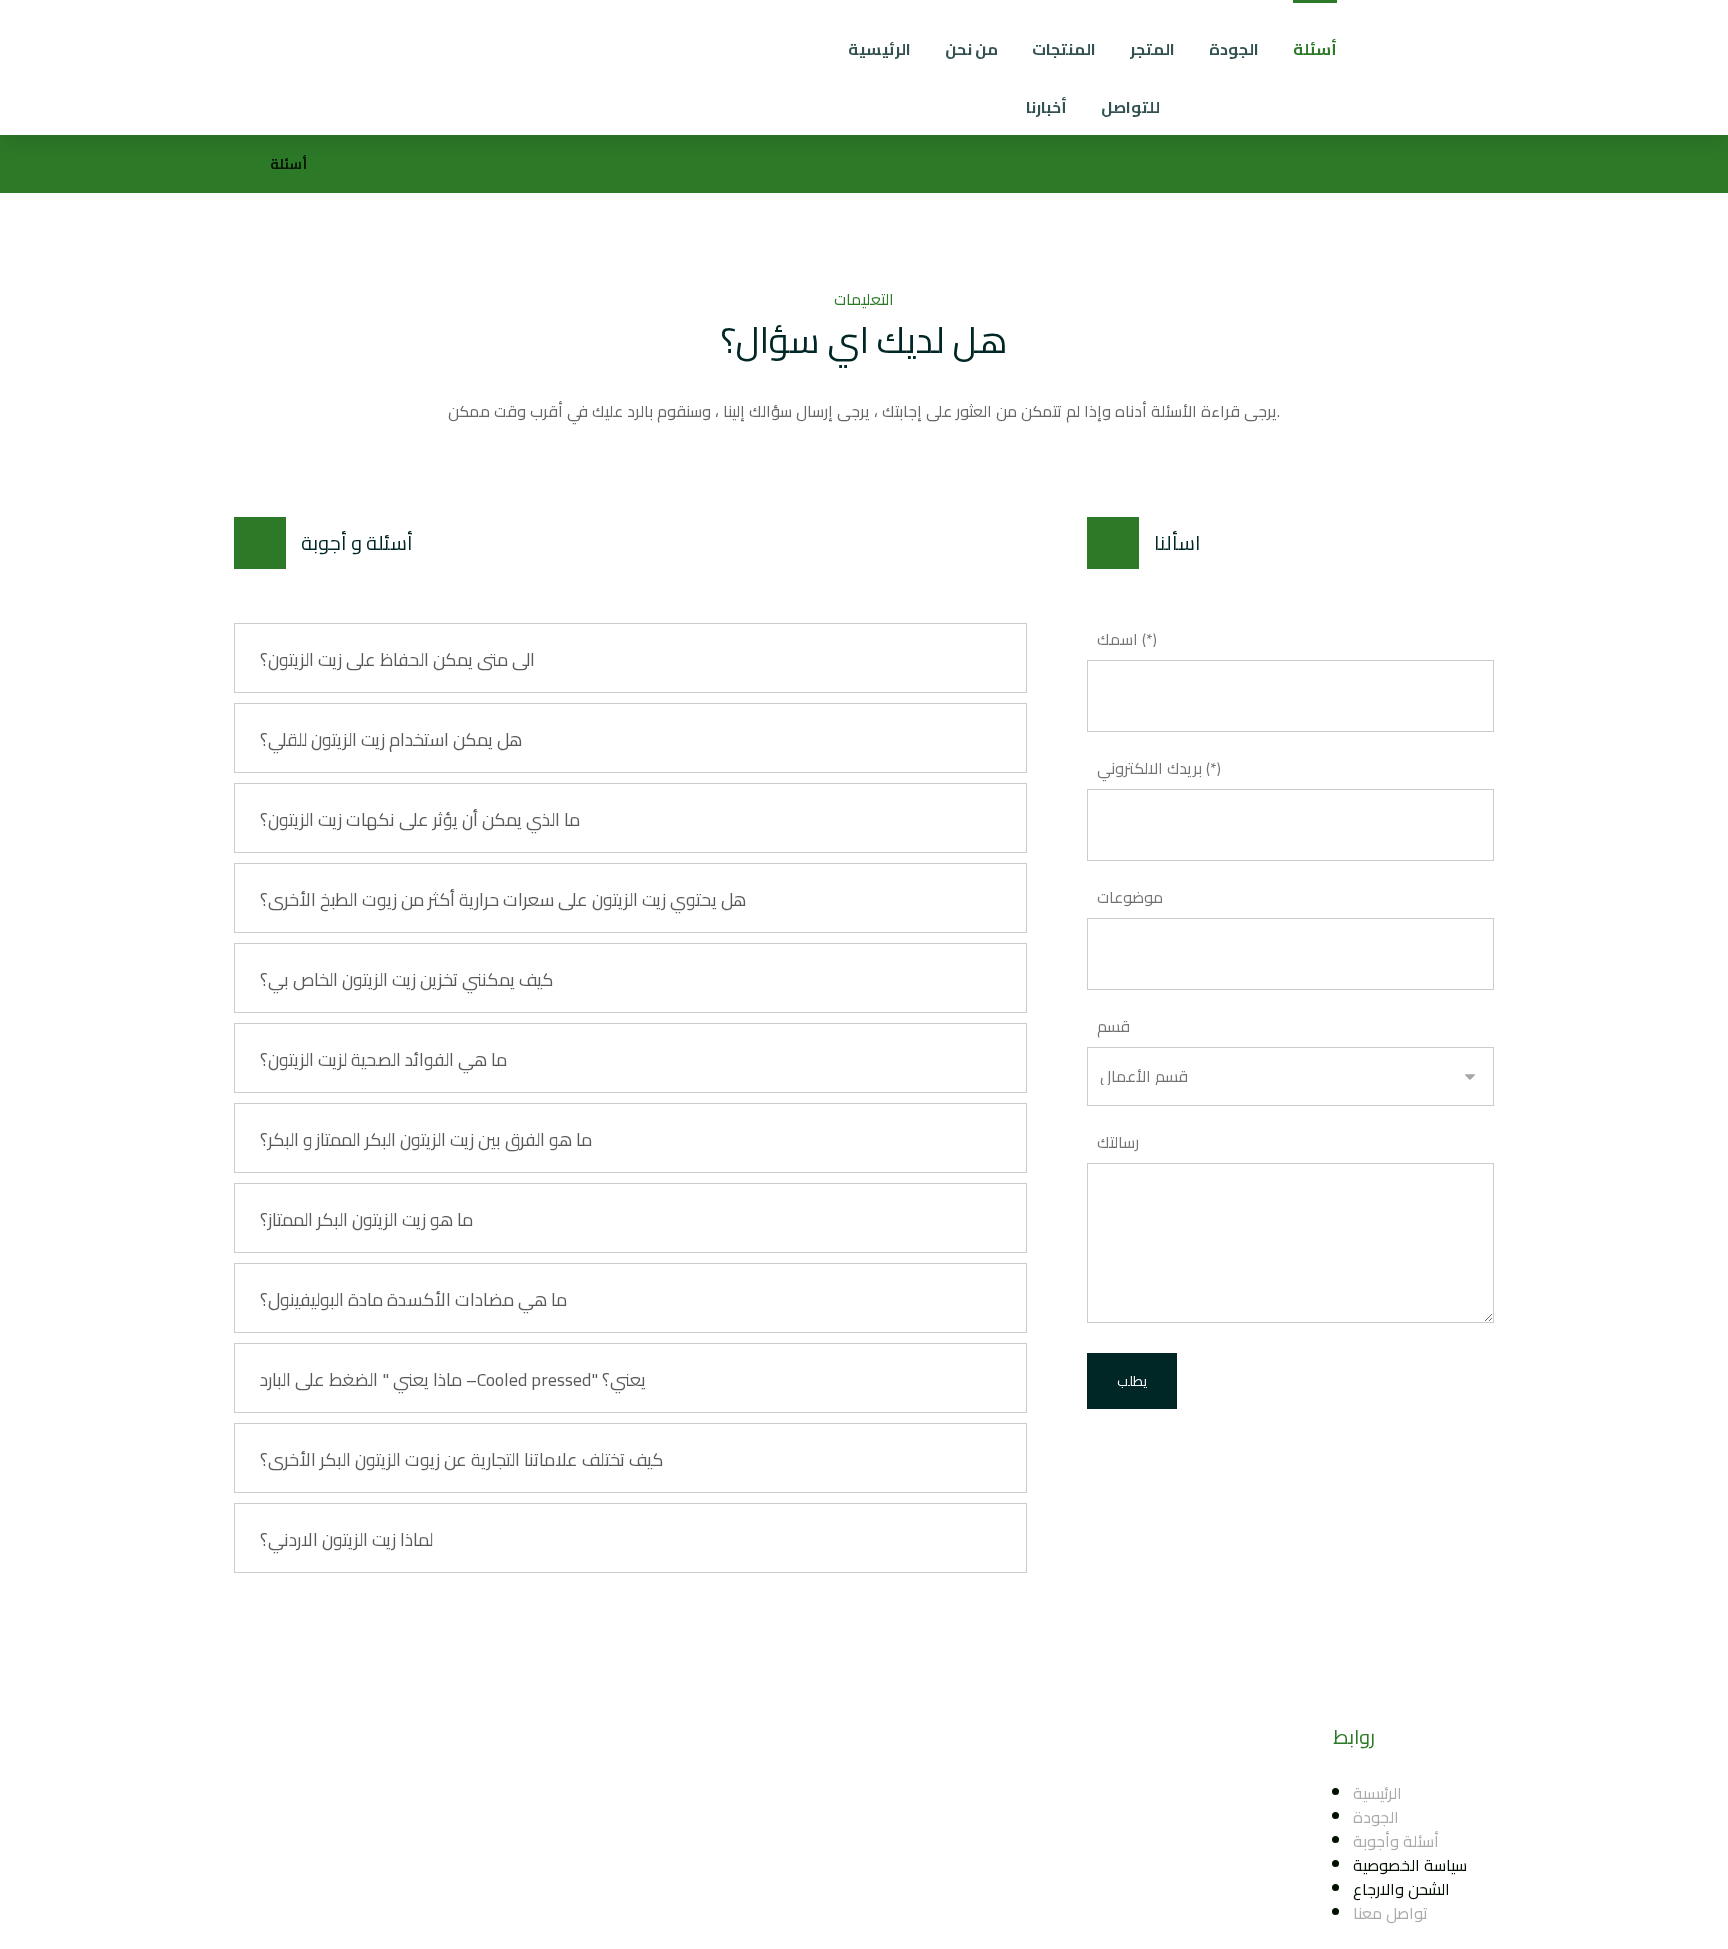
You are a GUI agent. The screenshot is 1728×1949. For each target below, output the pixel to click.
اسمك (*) (1127, 639)
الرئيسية (1377, 1793)
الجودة (1376, 1817)
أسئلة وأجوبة (1396, 1841)
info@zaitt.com (944, 1793)
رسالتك (1118, 1142)
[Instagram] (818, 1827)
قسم (1113, 1026)
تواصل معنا (1390, 1913)
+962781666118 (948, 1817)
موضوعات (1130, 897)
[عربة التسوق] (1641, 41)
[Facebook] (778, 1827)
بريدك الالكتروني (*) (1159, 768)
